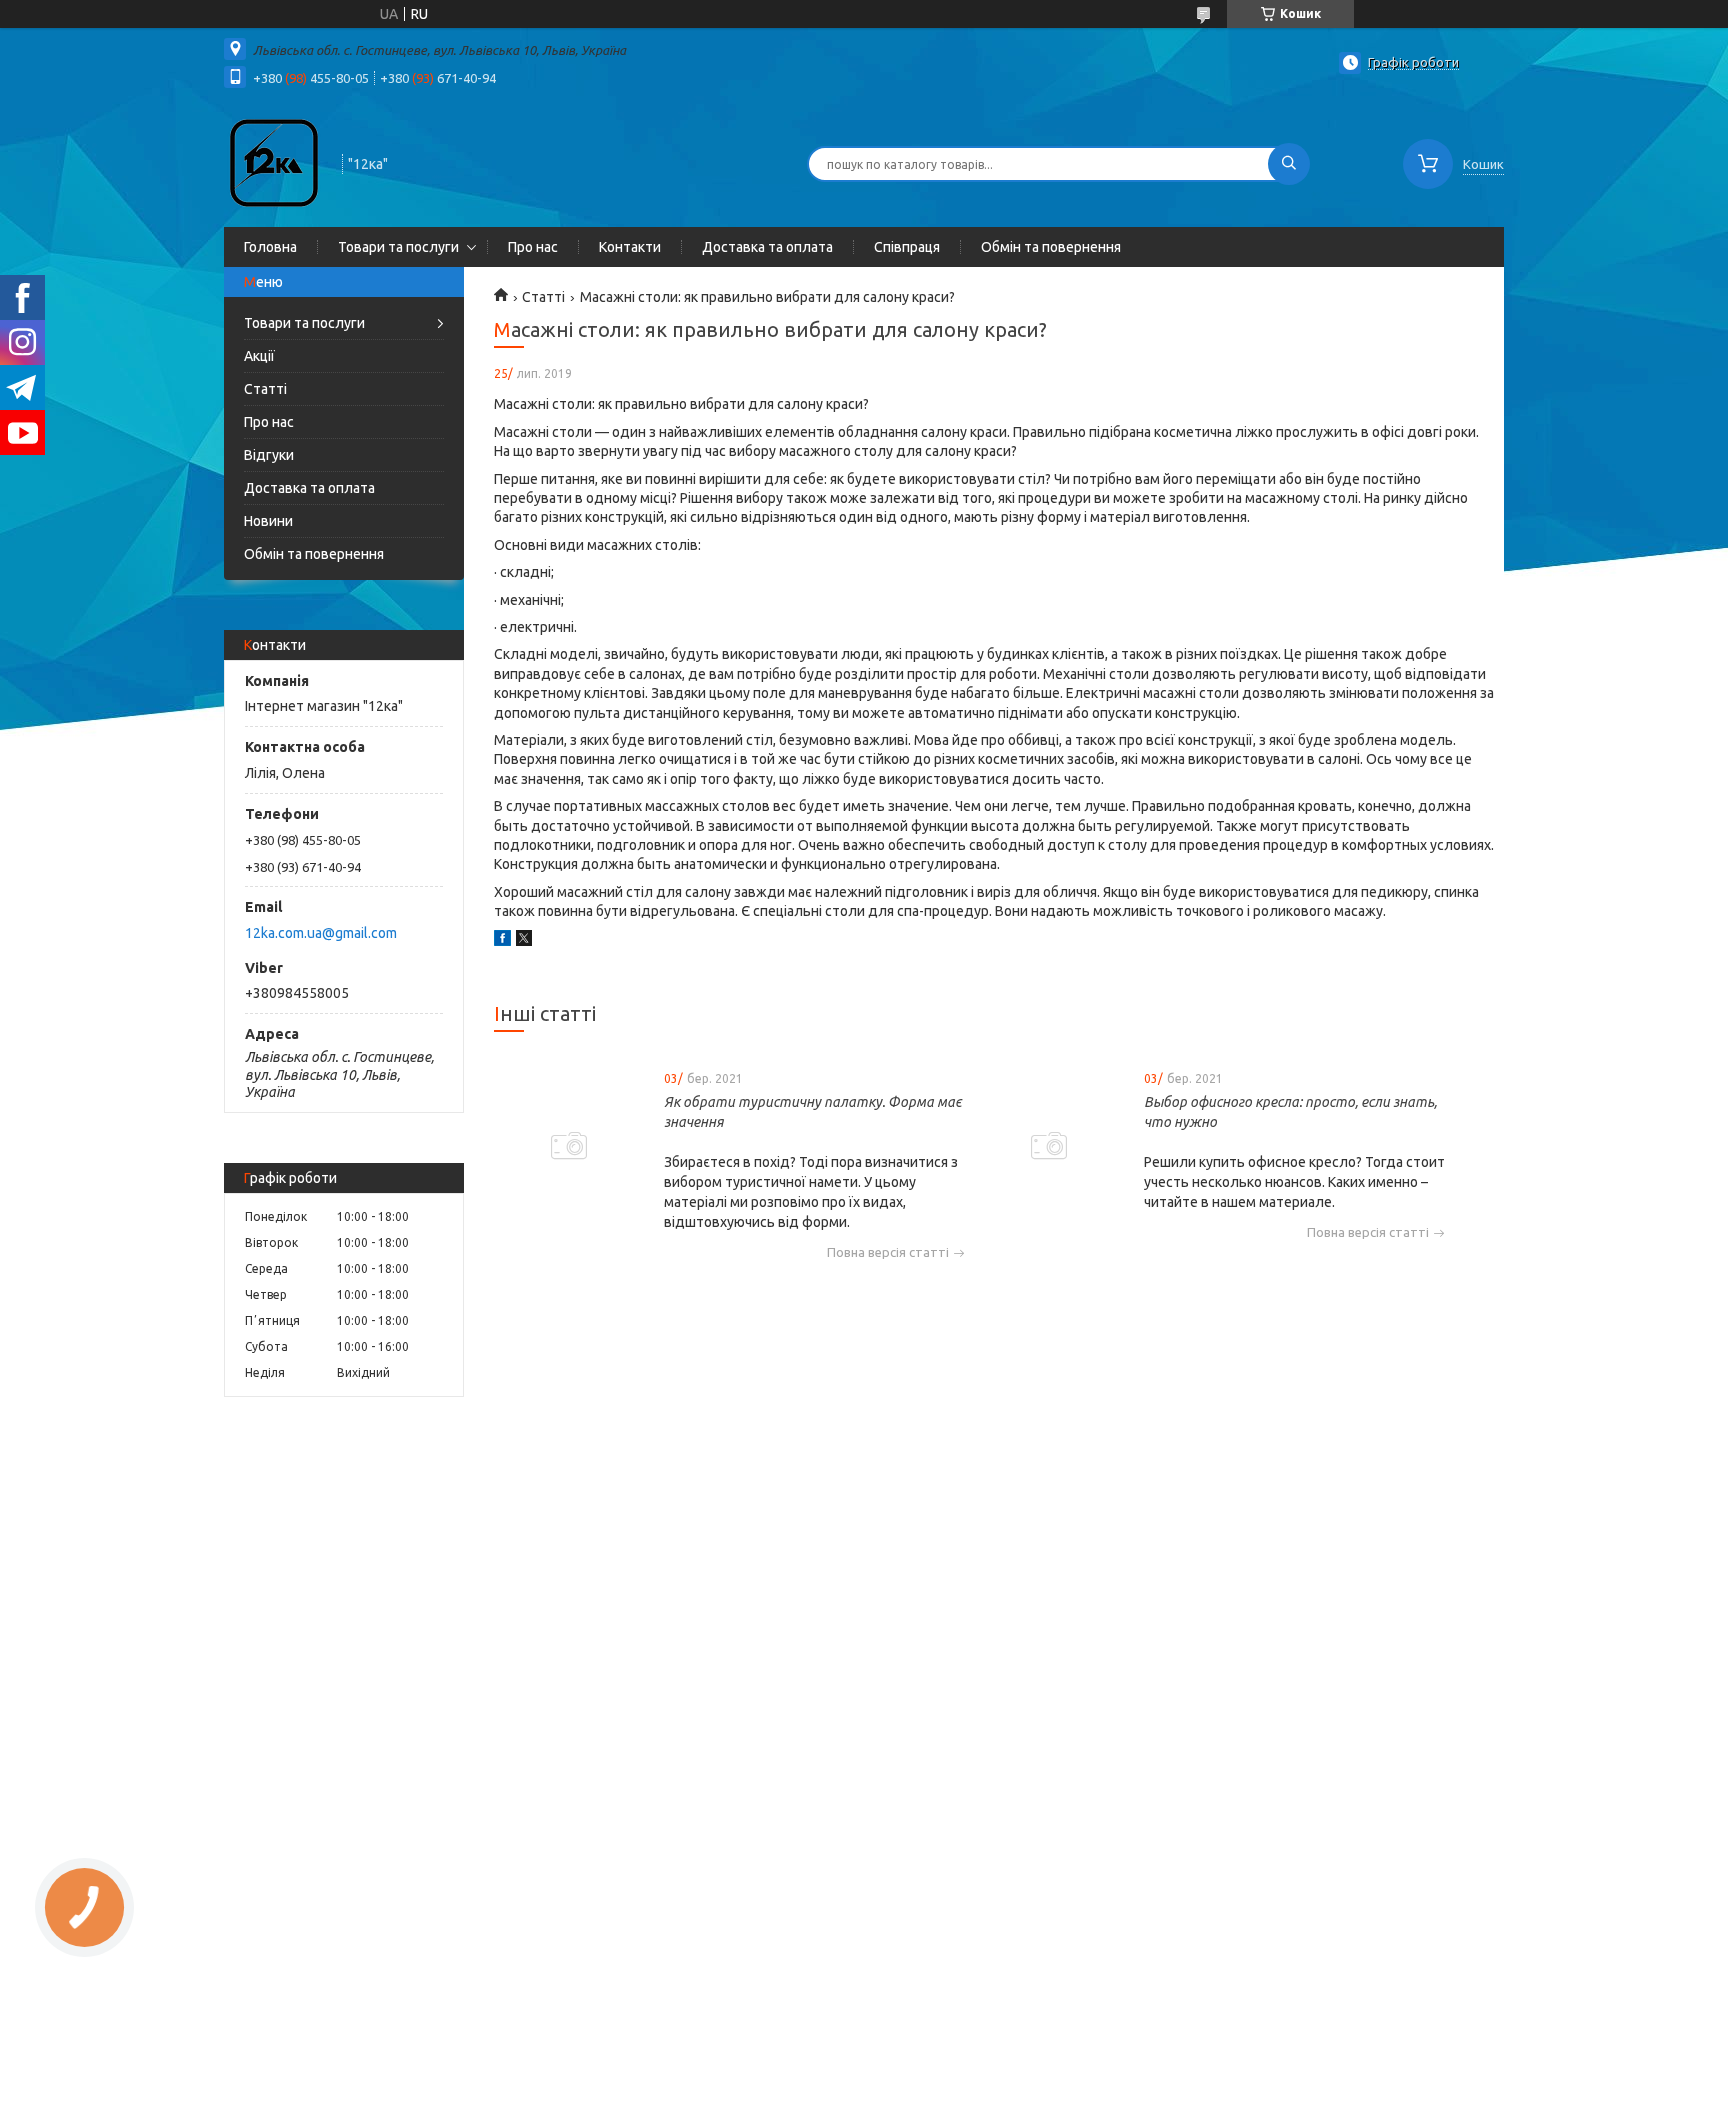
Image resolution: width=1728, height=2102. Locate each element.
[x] (524, 941)
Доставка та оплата (767, 247)
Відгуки (269, 455)
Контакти (630, 247)
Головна (270, 247)
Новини (268, 521)
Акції (259, 356)
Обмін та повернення (1051, 247)
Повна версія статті (888, 1252)
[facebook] (502, 941)
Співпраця (907, 247)
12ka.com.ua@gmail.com (321, 933)
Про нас (533, 247)
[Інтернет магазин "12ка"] (274, 162)
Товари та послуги (398, 247)
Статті (265, 389)
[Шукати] (1289, 164)
